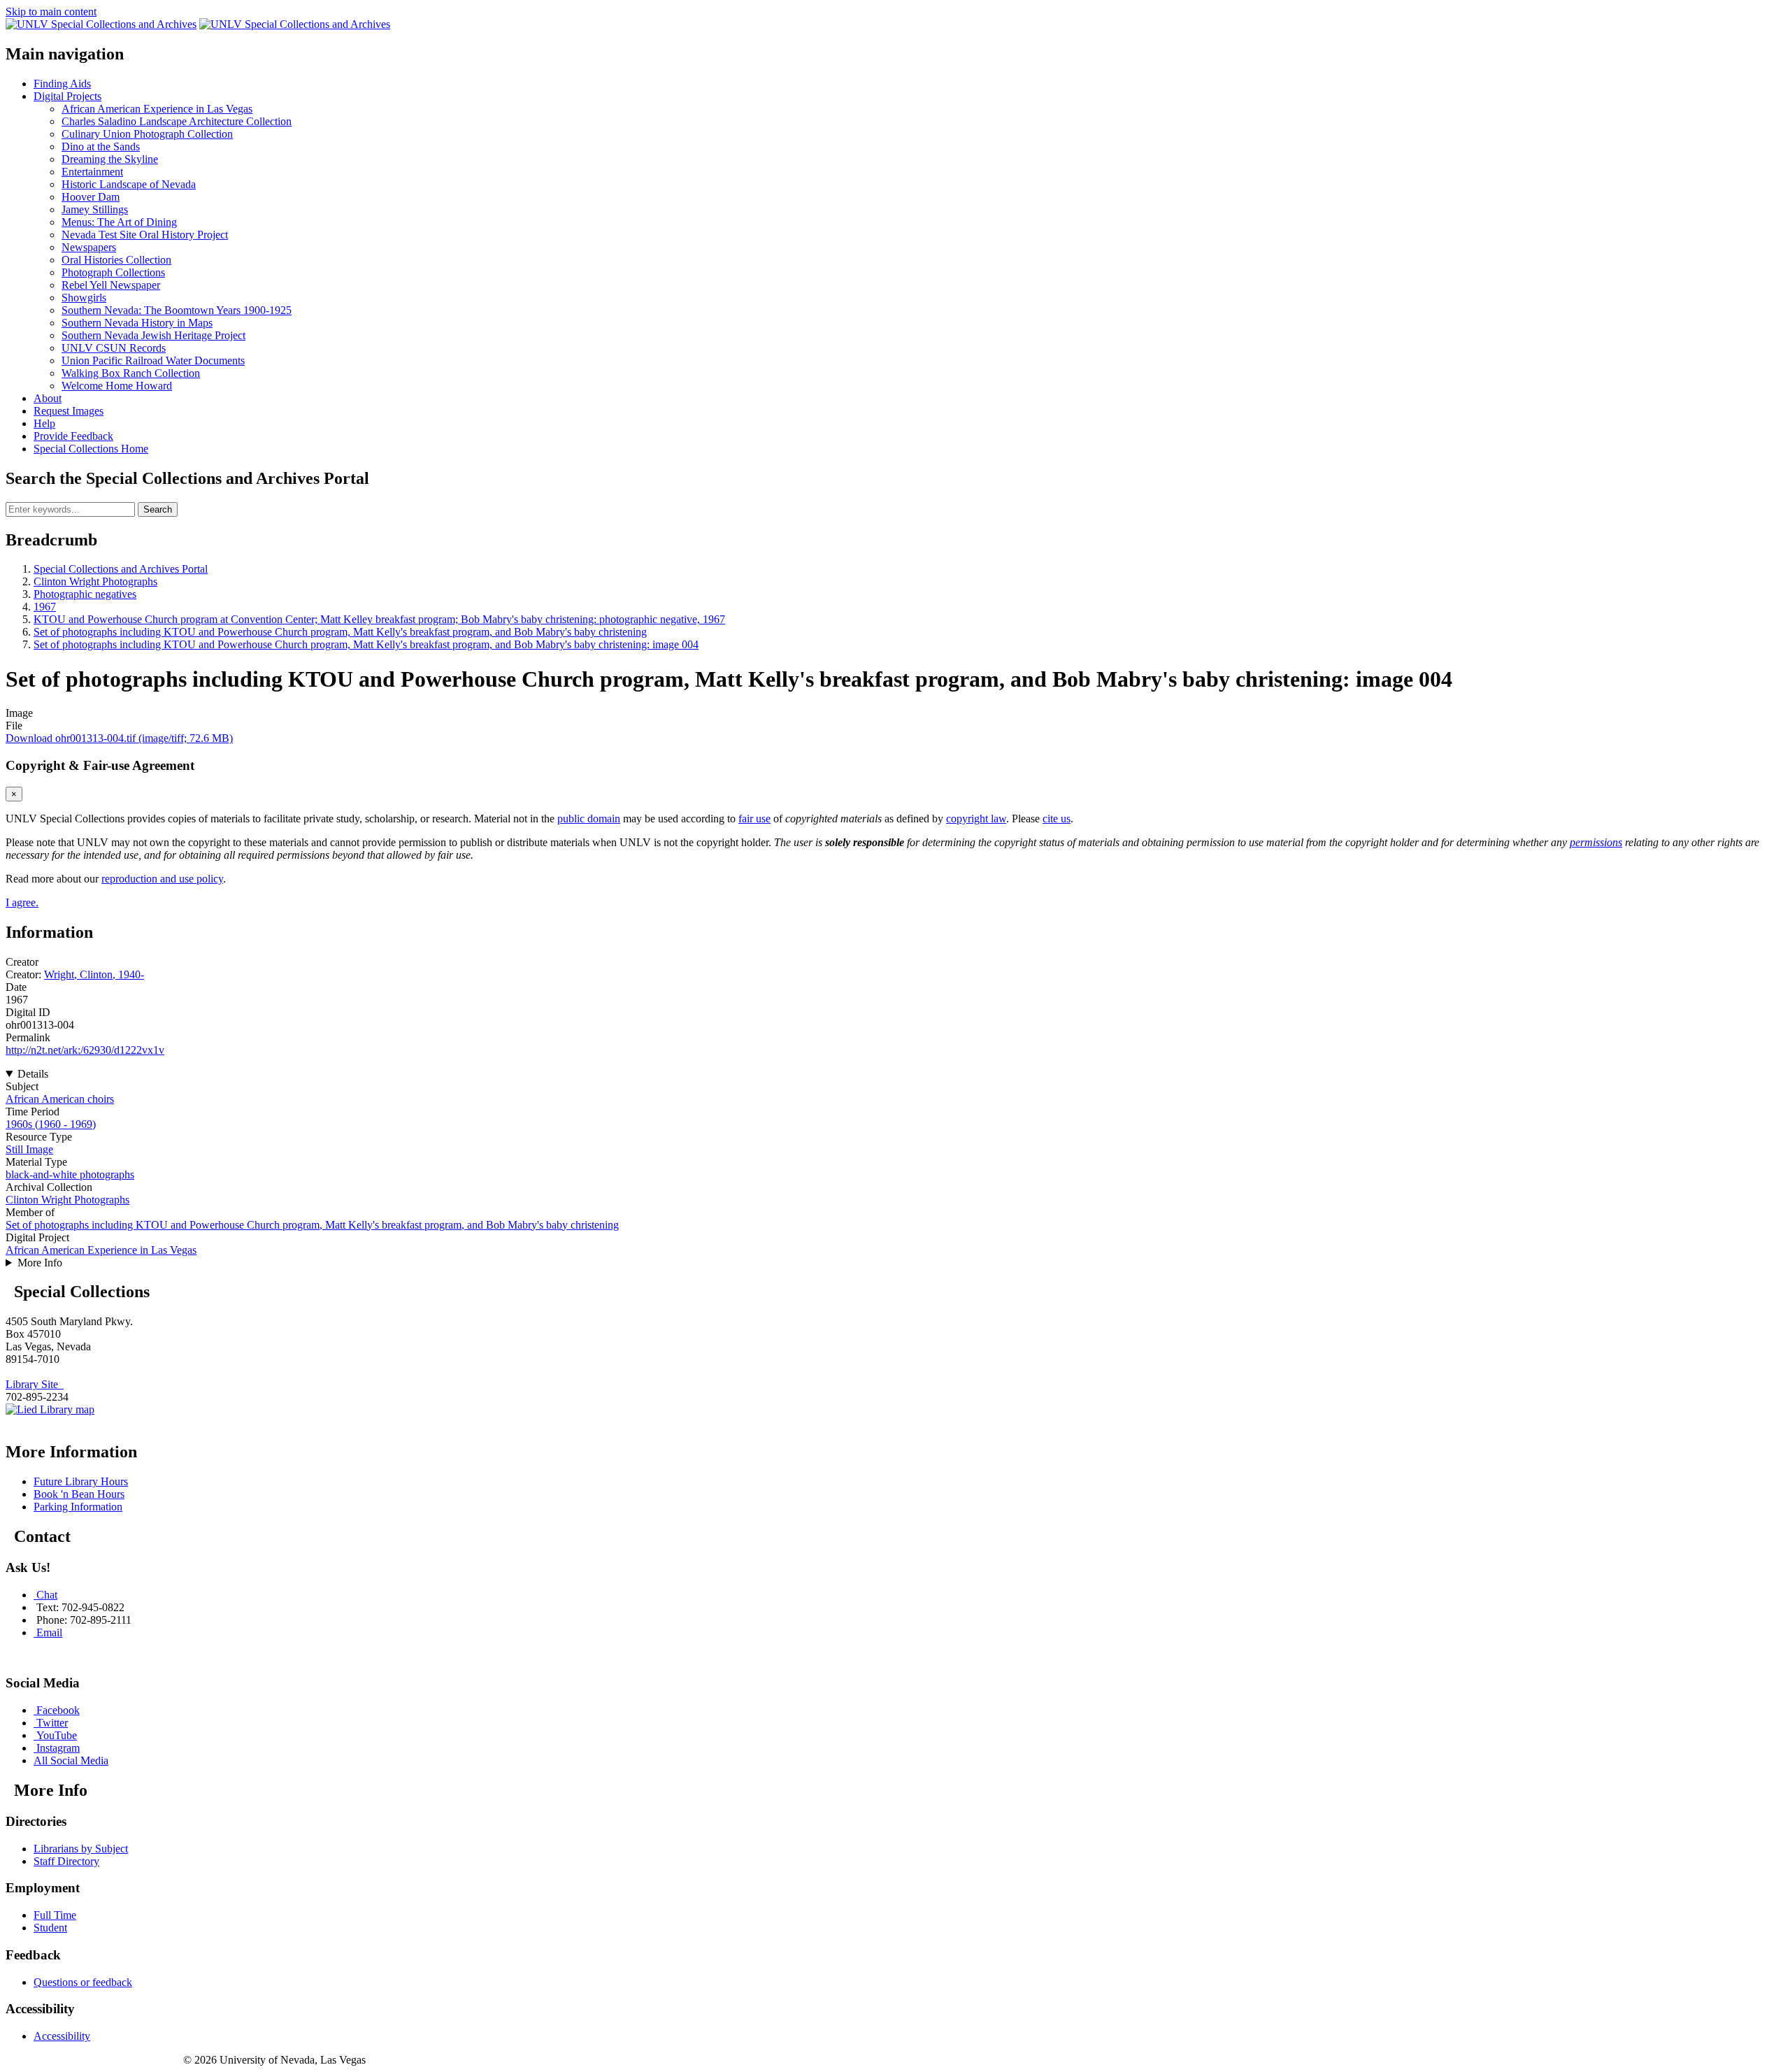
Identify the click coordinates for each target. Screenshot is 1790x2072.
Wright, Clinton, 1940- (94, 974)
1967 (45, 607)
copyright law (976, 819)
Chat (47, 1595)
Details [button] (33, 1074)
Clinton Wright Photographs (95, 581)
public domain (589, 819)
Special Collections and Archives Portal (121, 569)
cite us (1057, 819)
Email (49, 1632)
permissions (1596, 842)
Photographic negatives (85, 594)
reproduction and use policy (162, 879)
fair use (754, 819)
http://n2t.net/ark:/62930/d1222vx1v (85, 1050)
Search (158, 509)
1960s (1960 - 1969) (51, 1124)
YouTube (57, 1735)
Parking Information (78, 1507)
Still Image (29, 1149)
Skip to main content (51, 12)
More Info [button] (40, 1263)
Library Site (35, 1384)
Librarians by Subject (81, 1849)
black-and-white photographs (70, 1174)
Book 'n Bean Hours (79, 1494)
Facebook (58, 1710)
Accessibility (62, 2036)
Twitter (52, 1723)
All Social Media (71, 1760)
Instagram (58, 1748)
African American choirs (60, 1099)
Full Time (55, 1915)
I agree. (22, 902)
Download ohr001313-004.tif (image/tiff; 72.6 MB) (119, 738)
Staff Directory (66, 1861)
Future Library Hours (81, 1481)
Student (50, 1928)
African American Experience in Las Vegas (101, 1250)
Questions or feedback (83, 1982)
